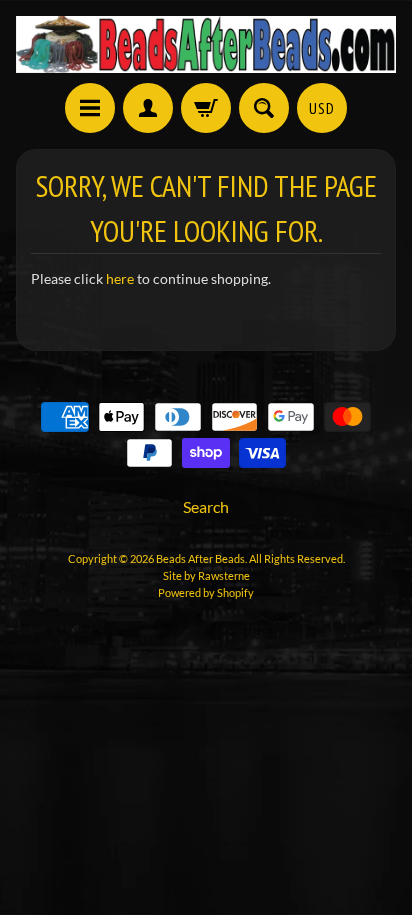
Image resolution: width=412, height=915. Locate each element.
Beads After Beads (200, 558)
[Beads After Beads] (206, 44)
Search (206, 506)
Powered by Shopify (206, 592)
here (120, 279)
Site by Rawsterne (206, 575)
